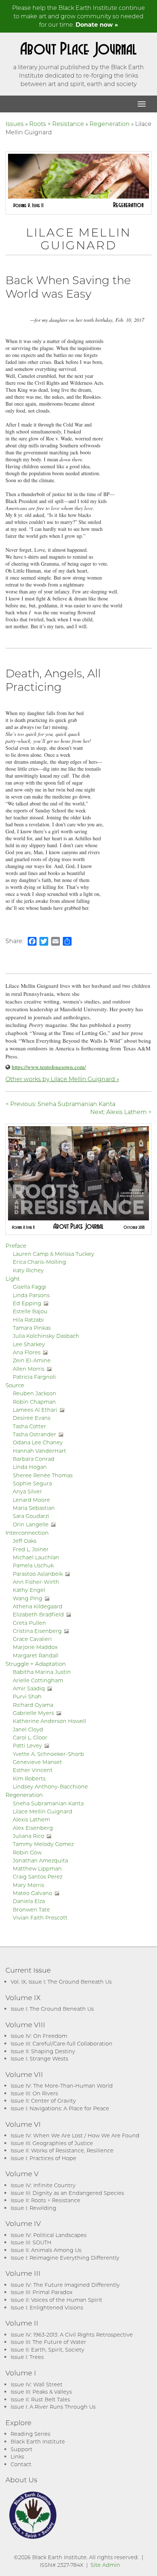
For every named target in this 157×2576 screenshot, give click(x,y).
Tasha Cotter (29, 1426)
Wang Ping (28, 1598)
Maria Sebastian (34, 1508)
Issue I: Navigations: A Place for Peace (60, 2108)
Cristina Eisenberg (37, 1631)
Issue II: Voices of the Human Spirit (56, 2300)
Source (15, 1385)
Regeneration (110, 124)
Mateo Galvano (32, 1893)
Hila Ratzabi (28, 1320)
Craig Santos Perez (38, 1877)
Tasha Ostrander (35, 1434)
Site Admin (105, 2565)
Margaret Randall (36, 1655)
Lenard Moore (31, 1500)
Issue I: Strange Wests (39, 2058)
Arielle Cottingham (38, 1680)
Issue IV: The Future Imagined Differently (65, 2285)
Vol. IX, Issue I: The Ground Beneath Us (61, 1982)
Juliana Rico (28, 1836)
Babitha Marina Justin (42, 1672)
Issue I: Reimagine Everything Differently (65, 2258)
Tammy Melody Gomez (43, 1844)
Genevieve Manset (37, 1762)
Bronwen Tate (31, 1909)
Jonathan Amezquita (40, 1860)
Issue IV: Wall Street (37, 2384)
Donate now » (97, 24)
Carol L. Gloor (30, 1737)
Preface (16, 1246)
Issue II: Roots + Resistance (45, 2200)
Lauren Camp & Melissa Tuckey (53, 1254)
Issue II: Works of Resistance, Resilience (62, 2150)
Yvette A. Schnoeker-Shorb (48, 1754)
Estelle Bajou (30, 1311)
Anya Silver (27, 1491)
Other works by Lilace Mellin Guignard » (62, 1079)
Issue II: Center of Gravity (43, 2101)
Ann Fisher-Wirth (36, 1582)
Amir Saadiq (29, 1688)
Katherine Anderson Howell (49, 1721)
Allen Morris (29, 1369)
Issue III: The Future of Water (48, 2342)
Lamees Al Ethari (35, 1410)
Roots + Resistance (57, 124)
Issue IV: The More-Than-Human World (62, 2086)
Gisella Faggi (30, 1287)
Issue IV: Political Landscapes (49, 2235)
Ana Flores (27, 1352)
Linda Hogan (30, 1467)
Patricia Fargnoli (34, 1377)
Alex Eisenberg (33, 1828)
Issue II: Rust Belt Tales (40, 2399)
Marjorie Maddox (35, 1647)
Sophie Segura (32, 1483)
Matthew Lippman (37, 1868)
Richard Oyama (33, 1705)
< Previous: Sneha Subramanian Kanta (60, 1104)
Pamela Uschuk (33, 1565)
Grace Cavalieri (32, 1639)
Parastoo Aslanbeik (38, 1574)
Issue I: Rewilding (33, 2208)
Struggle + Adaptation (36, 1664)
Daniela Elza (29, 1901)
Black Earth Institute (38, 2441)
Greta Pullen (29, 1623)
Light (13, 1278)
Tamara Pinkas (32, 1328)
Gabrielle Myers (33, 1713)
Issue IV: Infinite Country (43, 2185)
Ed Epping (27, 1303)
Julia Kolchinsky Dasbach (46, 1336)
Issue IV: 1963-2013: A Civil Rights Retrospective (72, 2335)
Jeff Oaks (25, 1541)
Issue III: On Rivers (34, 2093)
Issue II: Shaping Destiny (43, 2051)
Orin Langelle (31, 1524)
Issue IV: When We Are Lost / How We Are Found (75, 2135)
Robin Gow (27, 1852)
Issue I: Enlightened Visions (47, 2307)
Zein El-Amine (32, 1360)
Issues (15, 124)
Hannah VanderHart (39, 1451)
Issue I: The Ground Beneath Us (52, 2009)
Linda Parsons (31, 1295)
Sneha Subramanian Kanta (48, 1803)
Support (22, 2449)
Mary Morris (28, 1885)
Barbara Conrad (34, 1459)
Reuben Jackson (35, 1393)
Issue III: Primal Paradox (41, 2292)
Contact (21, 2464)
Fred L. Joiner (31, 1549)
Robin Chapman (34, 1402)
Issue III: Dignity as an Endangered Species (67, 2193)
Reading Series (30, 2434)
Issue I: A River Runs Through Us (53, 2407)
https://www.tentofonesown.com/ (49, 1067)
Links (17, 2456)
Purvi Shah (27, 1696)
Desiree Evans (32, 1418)
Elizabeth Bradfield (38, 1614)
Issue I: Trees (27, 2357)
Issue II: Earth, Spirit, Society (47, 2350)
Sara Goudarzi (31, 1516)
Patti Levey (27, 1745)
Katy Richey (28, 1270)
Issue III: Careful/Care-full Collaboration (62, 2043)
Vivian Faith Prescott (40, 1918)
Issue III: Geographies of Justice (52, 2143)
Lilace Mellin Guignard (43, 1811)
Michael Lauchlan (36, 1557)
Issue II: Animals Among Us (46, 2250)
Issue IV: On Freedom (39, 2036)
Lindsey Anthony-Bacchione (50, 1786)
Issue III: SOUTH (31, 2242)
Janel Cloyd (28, 1729)
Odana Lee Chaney (38, 1442)
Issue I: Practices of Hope (43, 2158)
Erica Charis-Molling (39, 1262)
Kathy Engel (29, 1590)
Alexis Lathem (31, 1819)
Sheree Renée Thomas (43, 1475)
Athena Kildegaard (38, 1606)
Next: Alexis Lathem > (121, 1112)
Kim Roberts (29, 1778)
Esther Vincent (33, 1770)
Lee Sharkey (29, 1344)
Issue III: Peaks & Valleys (41, 2392)
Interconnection (27, 1533)
